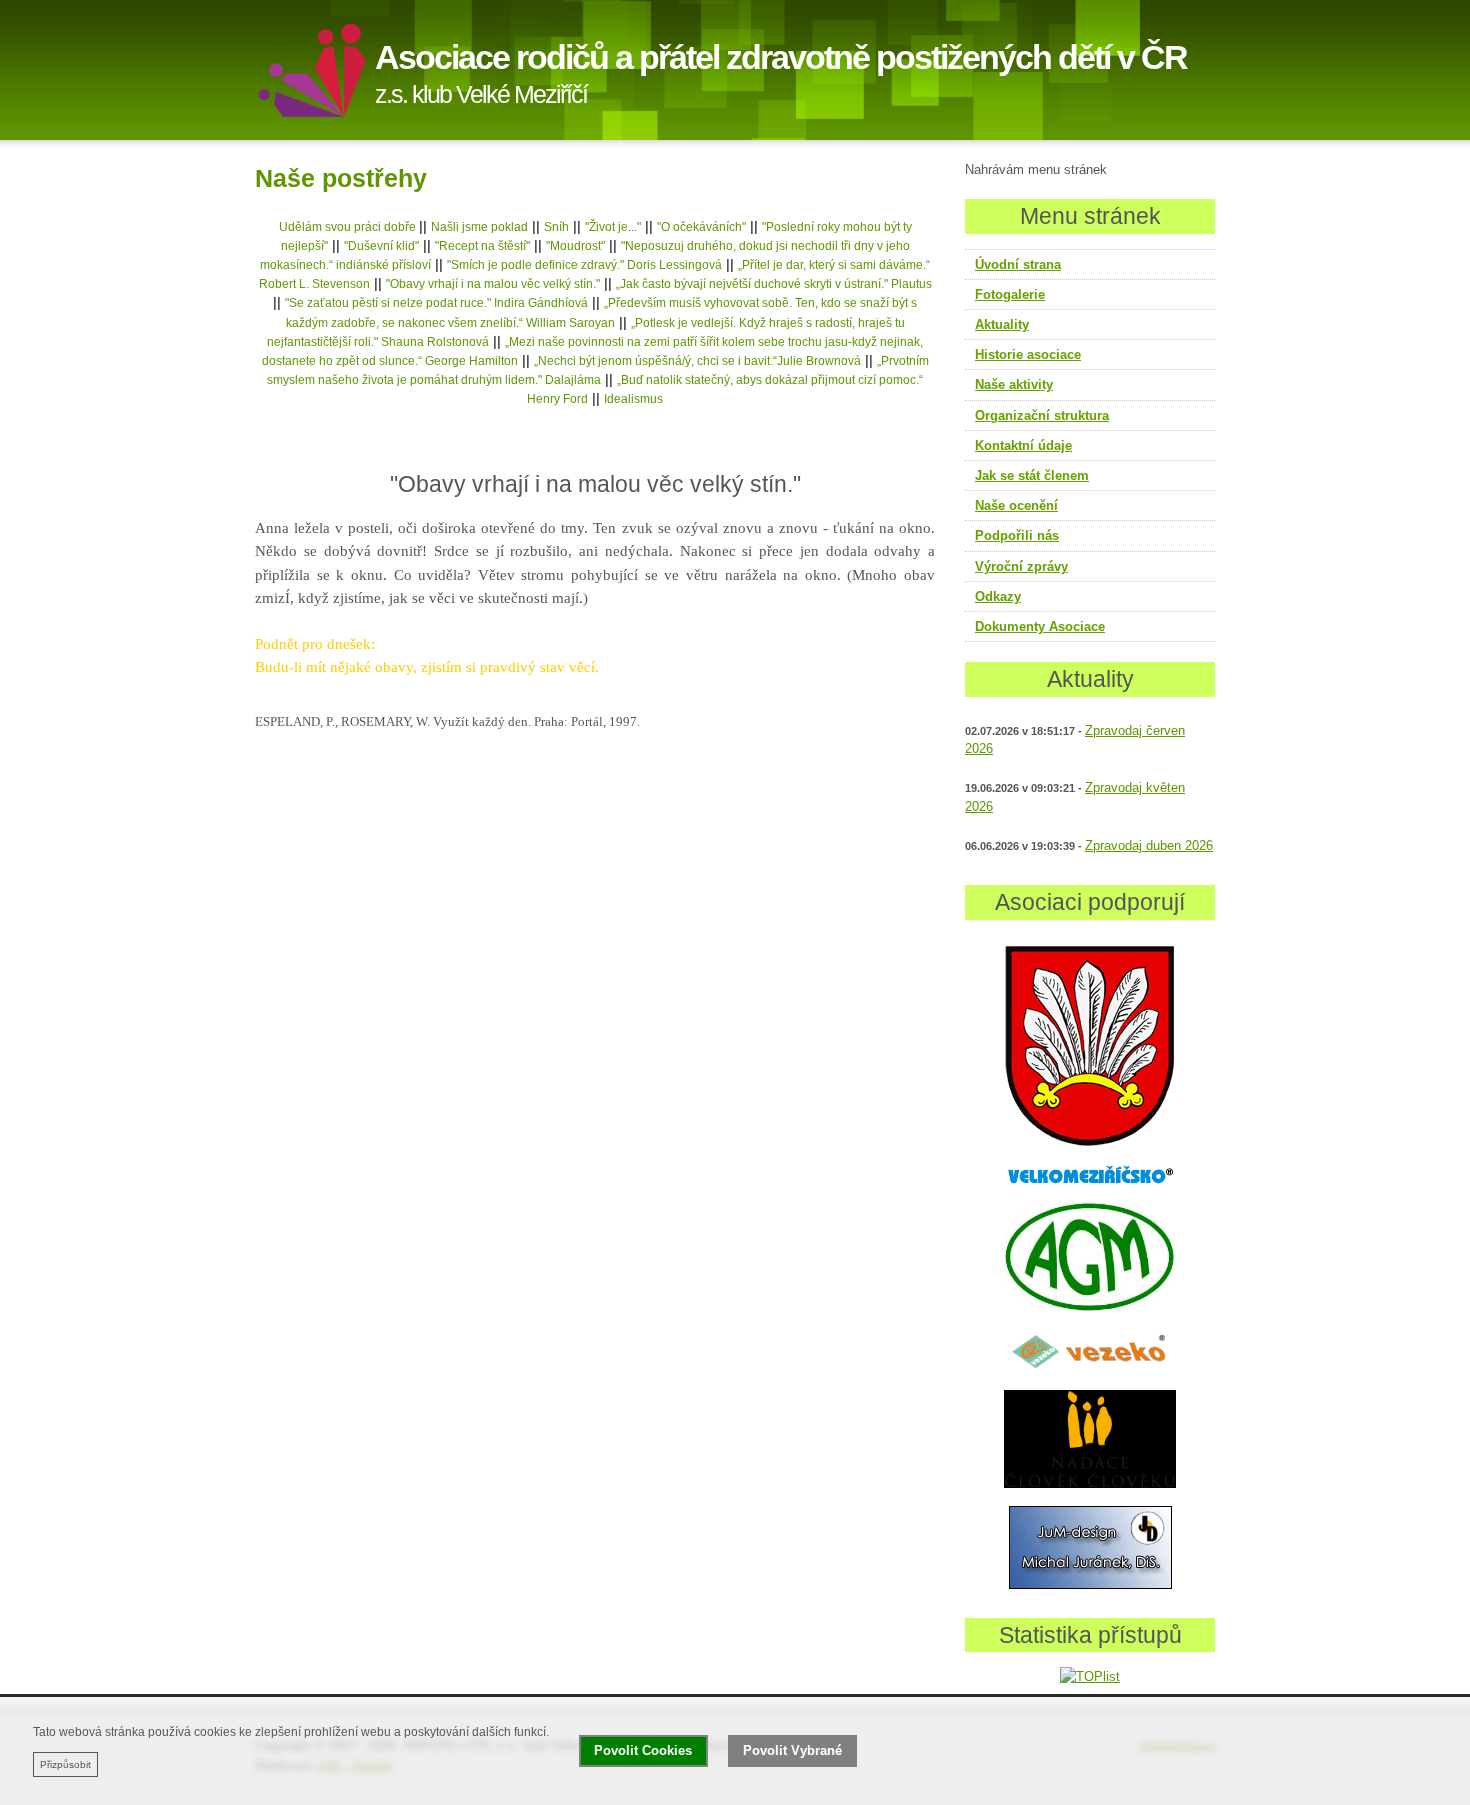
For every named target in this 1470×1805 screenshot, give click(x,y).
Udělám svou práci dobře (349, 227)
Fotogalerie (1010, 294)
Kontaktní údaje (1023, 445)
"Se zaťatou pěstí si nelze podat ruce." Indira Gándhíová (436, 303)
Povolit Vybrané (792, 1750)
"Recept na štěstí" (482, 246)
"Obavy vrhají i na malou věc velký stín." (493, 284)
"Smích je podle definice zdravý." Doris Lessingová (584, 265)
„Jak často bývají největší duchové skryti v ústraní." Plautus (774, 284)
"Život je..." (613, 227)
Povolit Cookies (643, 1750)
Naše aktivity (1014, 384)
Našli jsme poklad (479, 227)
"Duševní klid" (381, 246)
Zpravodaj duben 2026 (1149, 846)
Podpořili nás (1017, 535)
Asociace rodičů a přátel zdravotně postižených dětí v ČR (781, 57)
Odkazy (998, 596)
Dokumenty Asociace (1040, 626)
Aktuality (1002, 324)
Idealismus (633, 399)
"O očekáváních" (701, 227)
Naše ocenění (1016, 505)
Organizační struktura (1042, 415)
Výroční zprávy (1021, 566)
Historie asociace (1028, 354)
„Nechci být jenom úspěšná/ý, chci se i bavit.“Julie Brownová (697, 361)
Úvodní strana (1018, 264)
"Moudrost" (575, 246)
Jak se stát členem (1032, 475)
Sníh (556, 227)
